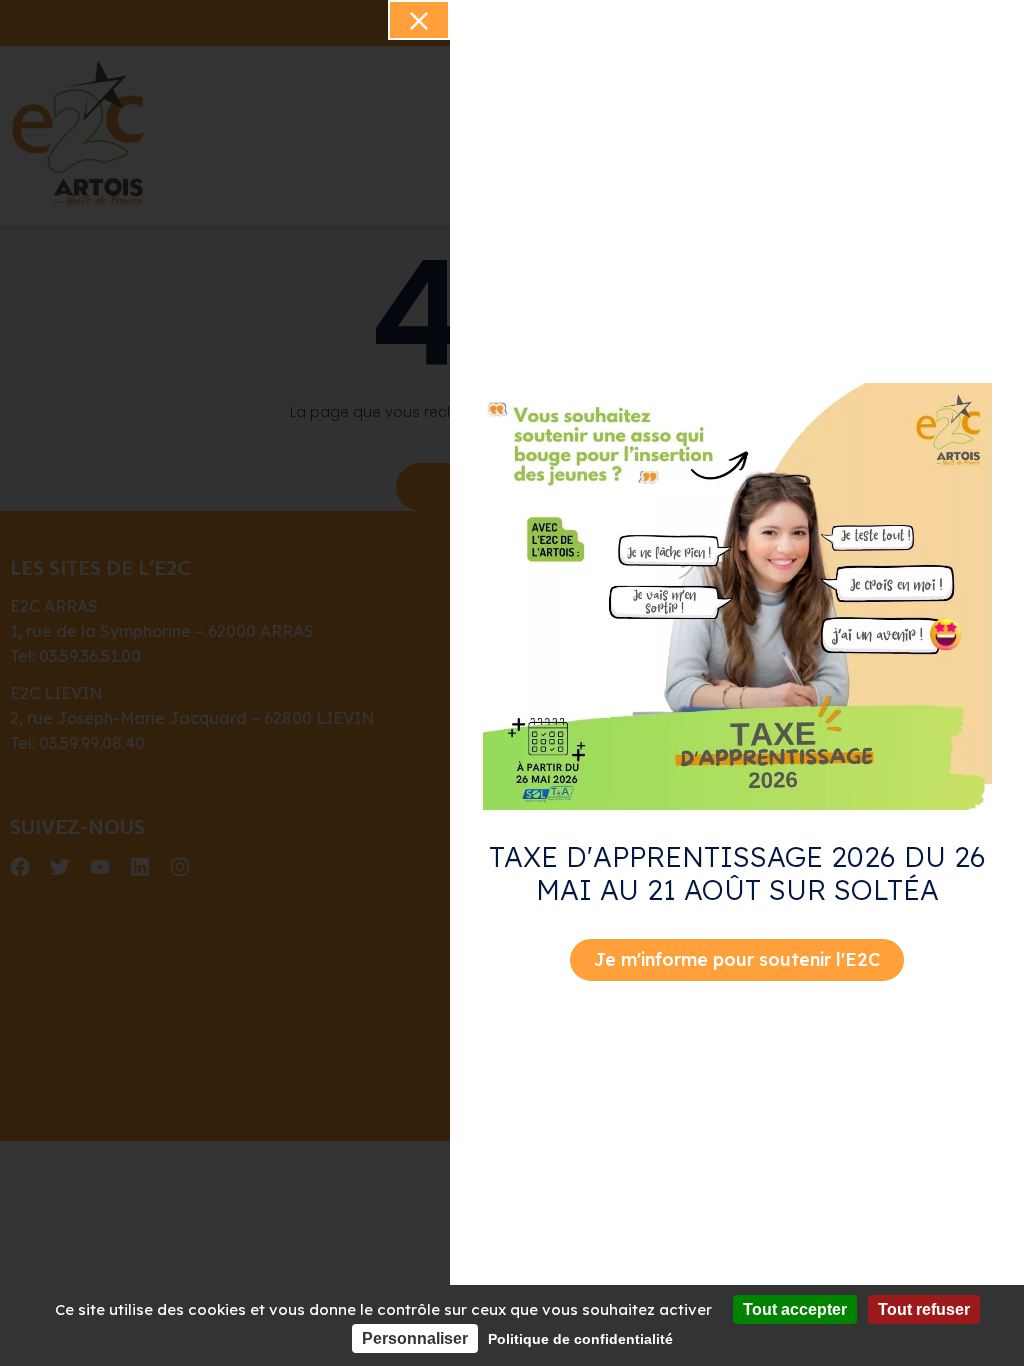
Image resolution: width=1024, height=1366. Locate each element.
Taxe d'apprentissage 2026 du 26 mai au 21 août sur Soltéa (737, 873)
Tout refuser (924, 1309)
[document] (512, 683)
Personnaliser (415, 1338)
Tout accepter (795, 1309)
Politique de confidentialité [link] (580, 1339)
